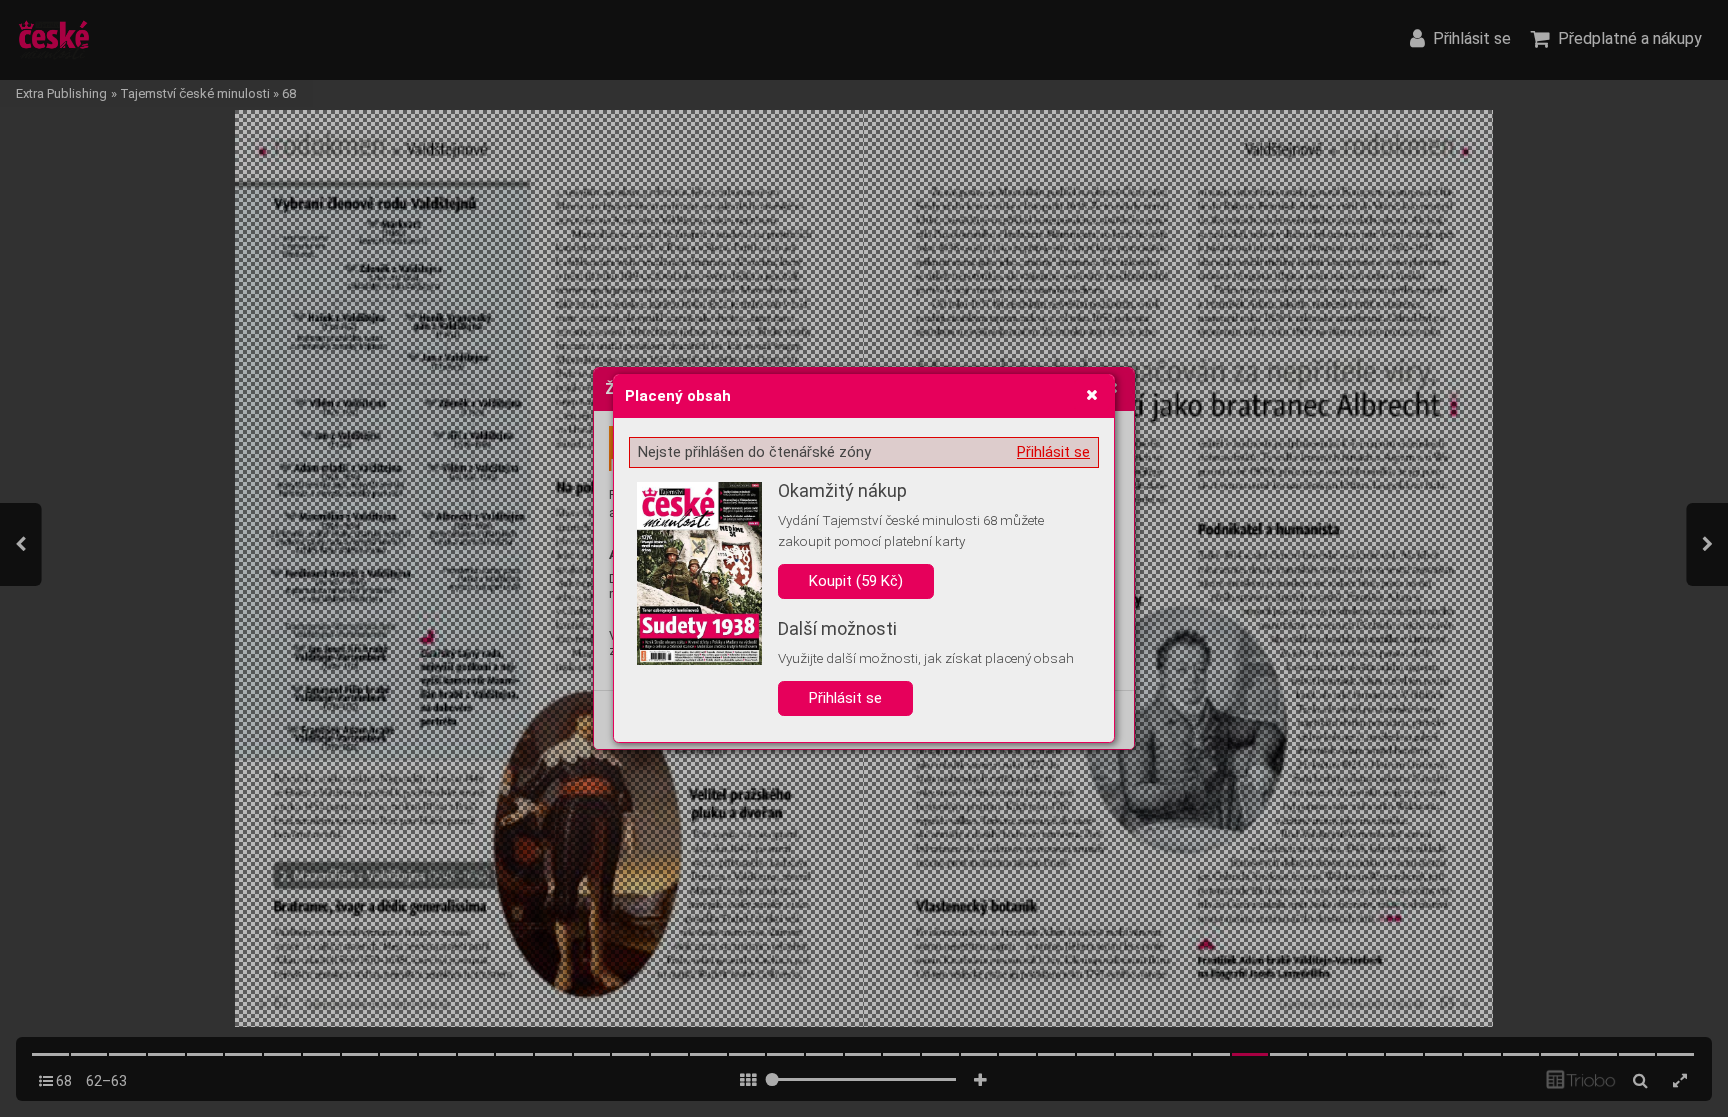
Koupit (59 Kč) (856, 581)
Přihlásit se (1053, 452)
